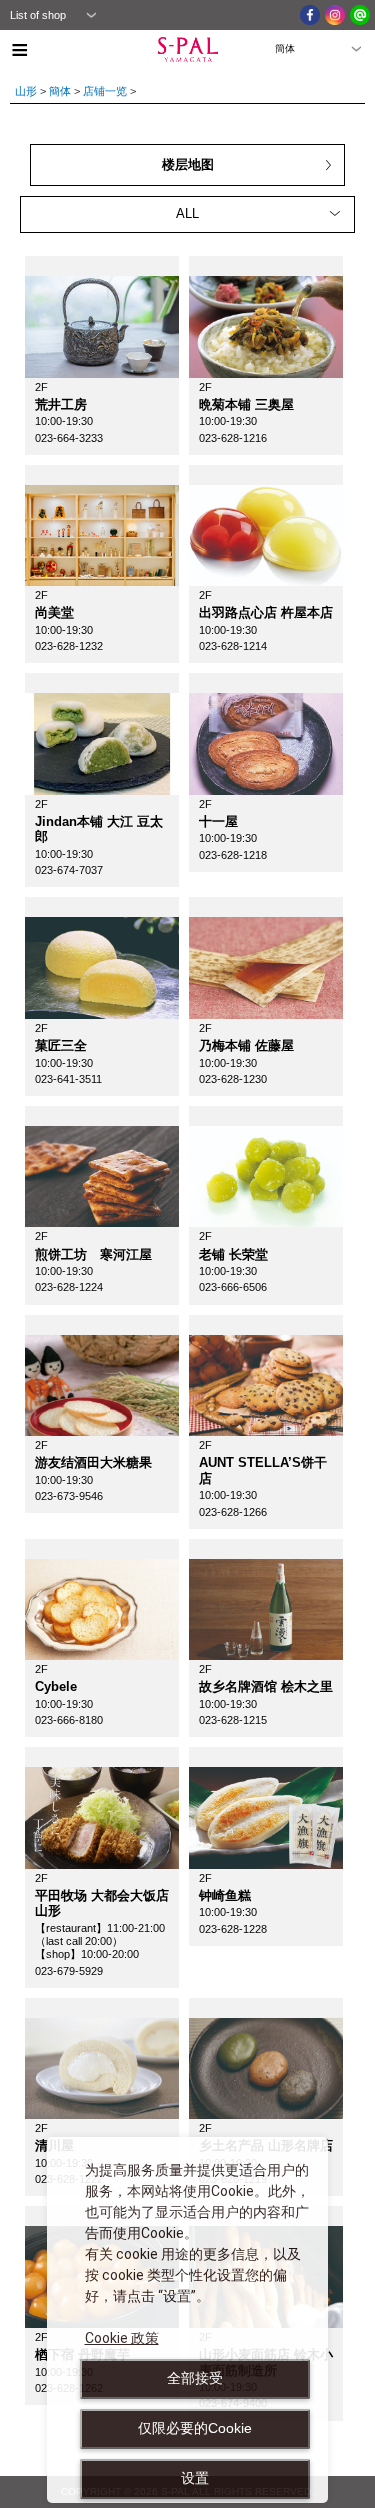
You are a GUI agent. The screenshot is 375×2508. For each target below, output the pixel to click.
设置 (195, 2478)
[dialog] (187, 2320)
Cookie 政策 (122, 2338)
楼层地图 (188, 164)
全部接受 (195, 2378)
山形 (26, 91)
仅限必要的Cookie (195, 2428)
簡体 (60, 91)
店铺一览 (105, 91)
